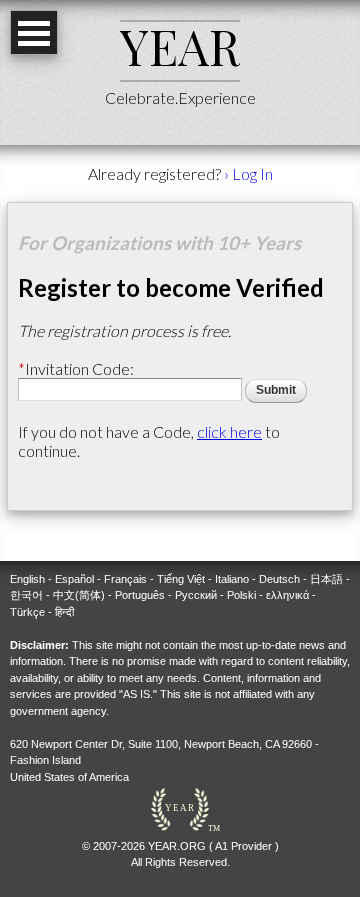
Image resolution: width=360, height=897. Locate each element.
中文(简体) (79, 595)
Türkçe (27, 612)
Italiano (232, 579)
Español (74, 579)
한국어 (26, 595)
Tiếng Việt (181, 579)
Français (125, 579)
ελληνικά (287, 595)
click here (229, 431)
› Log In (248, 173)
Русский (196, 595)
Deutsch (279, 579)
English (27, 579)
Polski (241, 595)
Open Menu (34, 32)
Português (140, 595)
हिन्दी (64, 612)
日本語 (326, 579)
